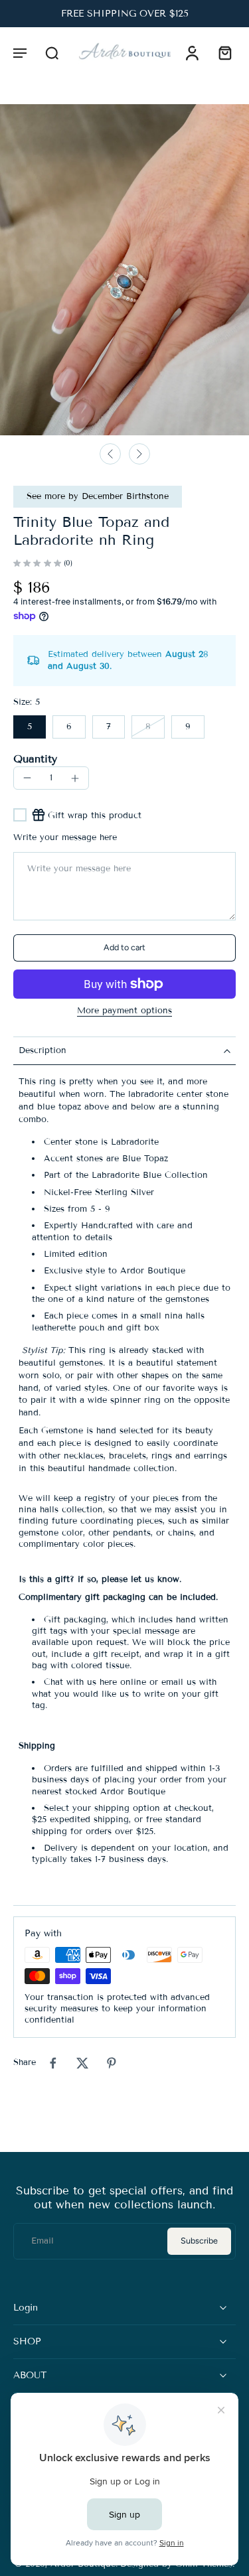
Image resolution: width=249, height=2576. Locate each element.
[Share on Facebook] (53, 2063)
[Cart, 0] (221, 52)
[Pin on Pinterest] (112, 2063)
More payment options (124, 1011)
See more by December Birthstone (98, 496)
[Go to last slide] (110, 454)
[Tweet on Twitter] (82, 2063)
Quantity (35, 759)
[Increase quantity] (75, 778)
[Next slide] (139, 454)
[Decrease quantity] (27, 778)
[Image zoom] (124, 270)
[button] (20, 52)
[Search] (52, 52)
